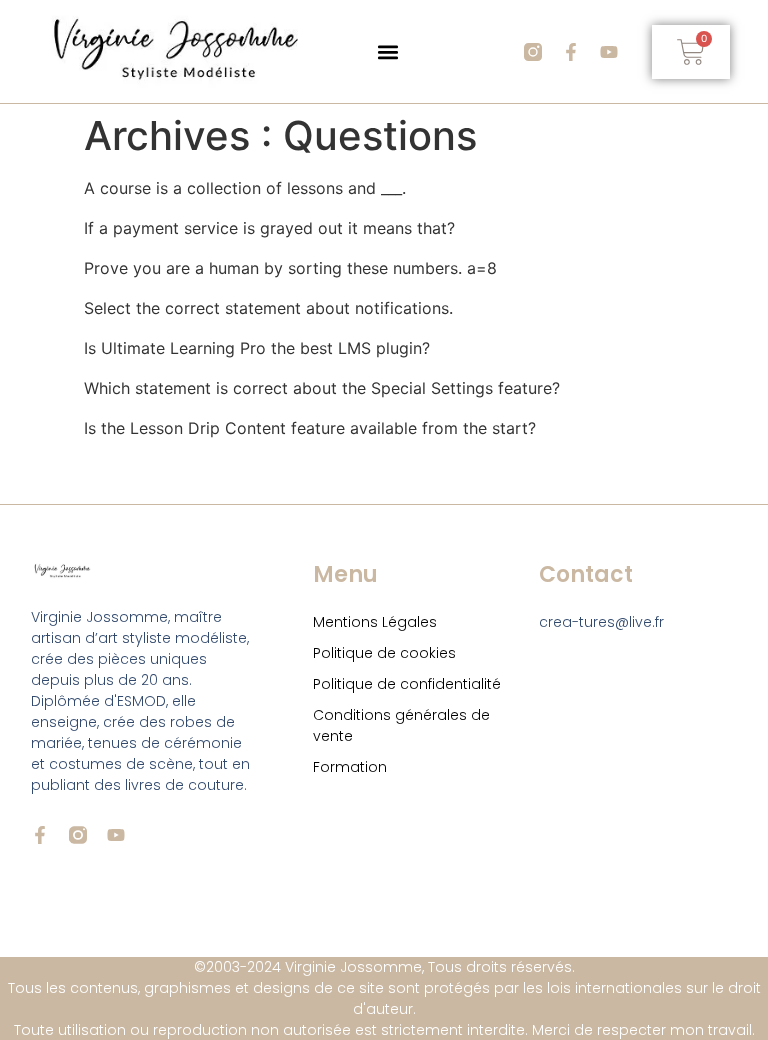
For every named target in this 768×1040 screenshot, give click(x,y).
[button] (387, 51)
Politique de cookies (384, 653)
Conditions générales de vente (401, 725)
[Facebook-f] (571, 52)
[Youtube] (609, 52)
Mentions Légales (375, 622)
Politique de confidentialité (407, 684)
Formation (350, 767)
